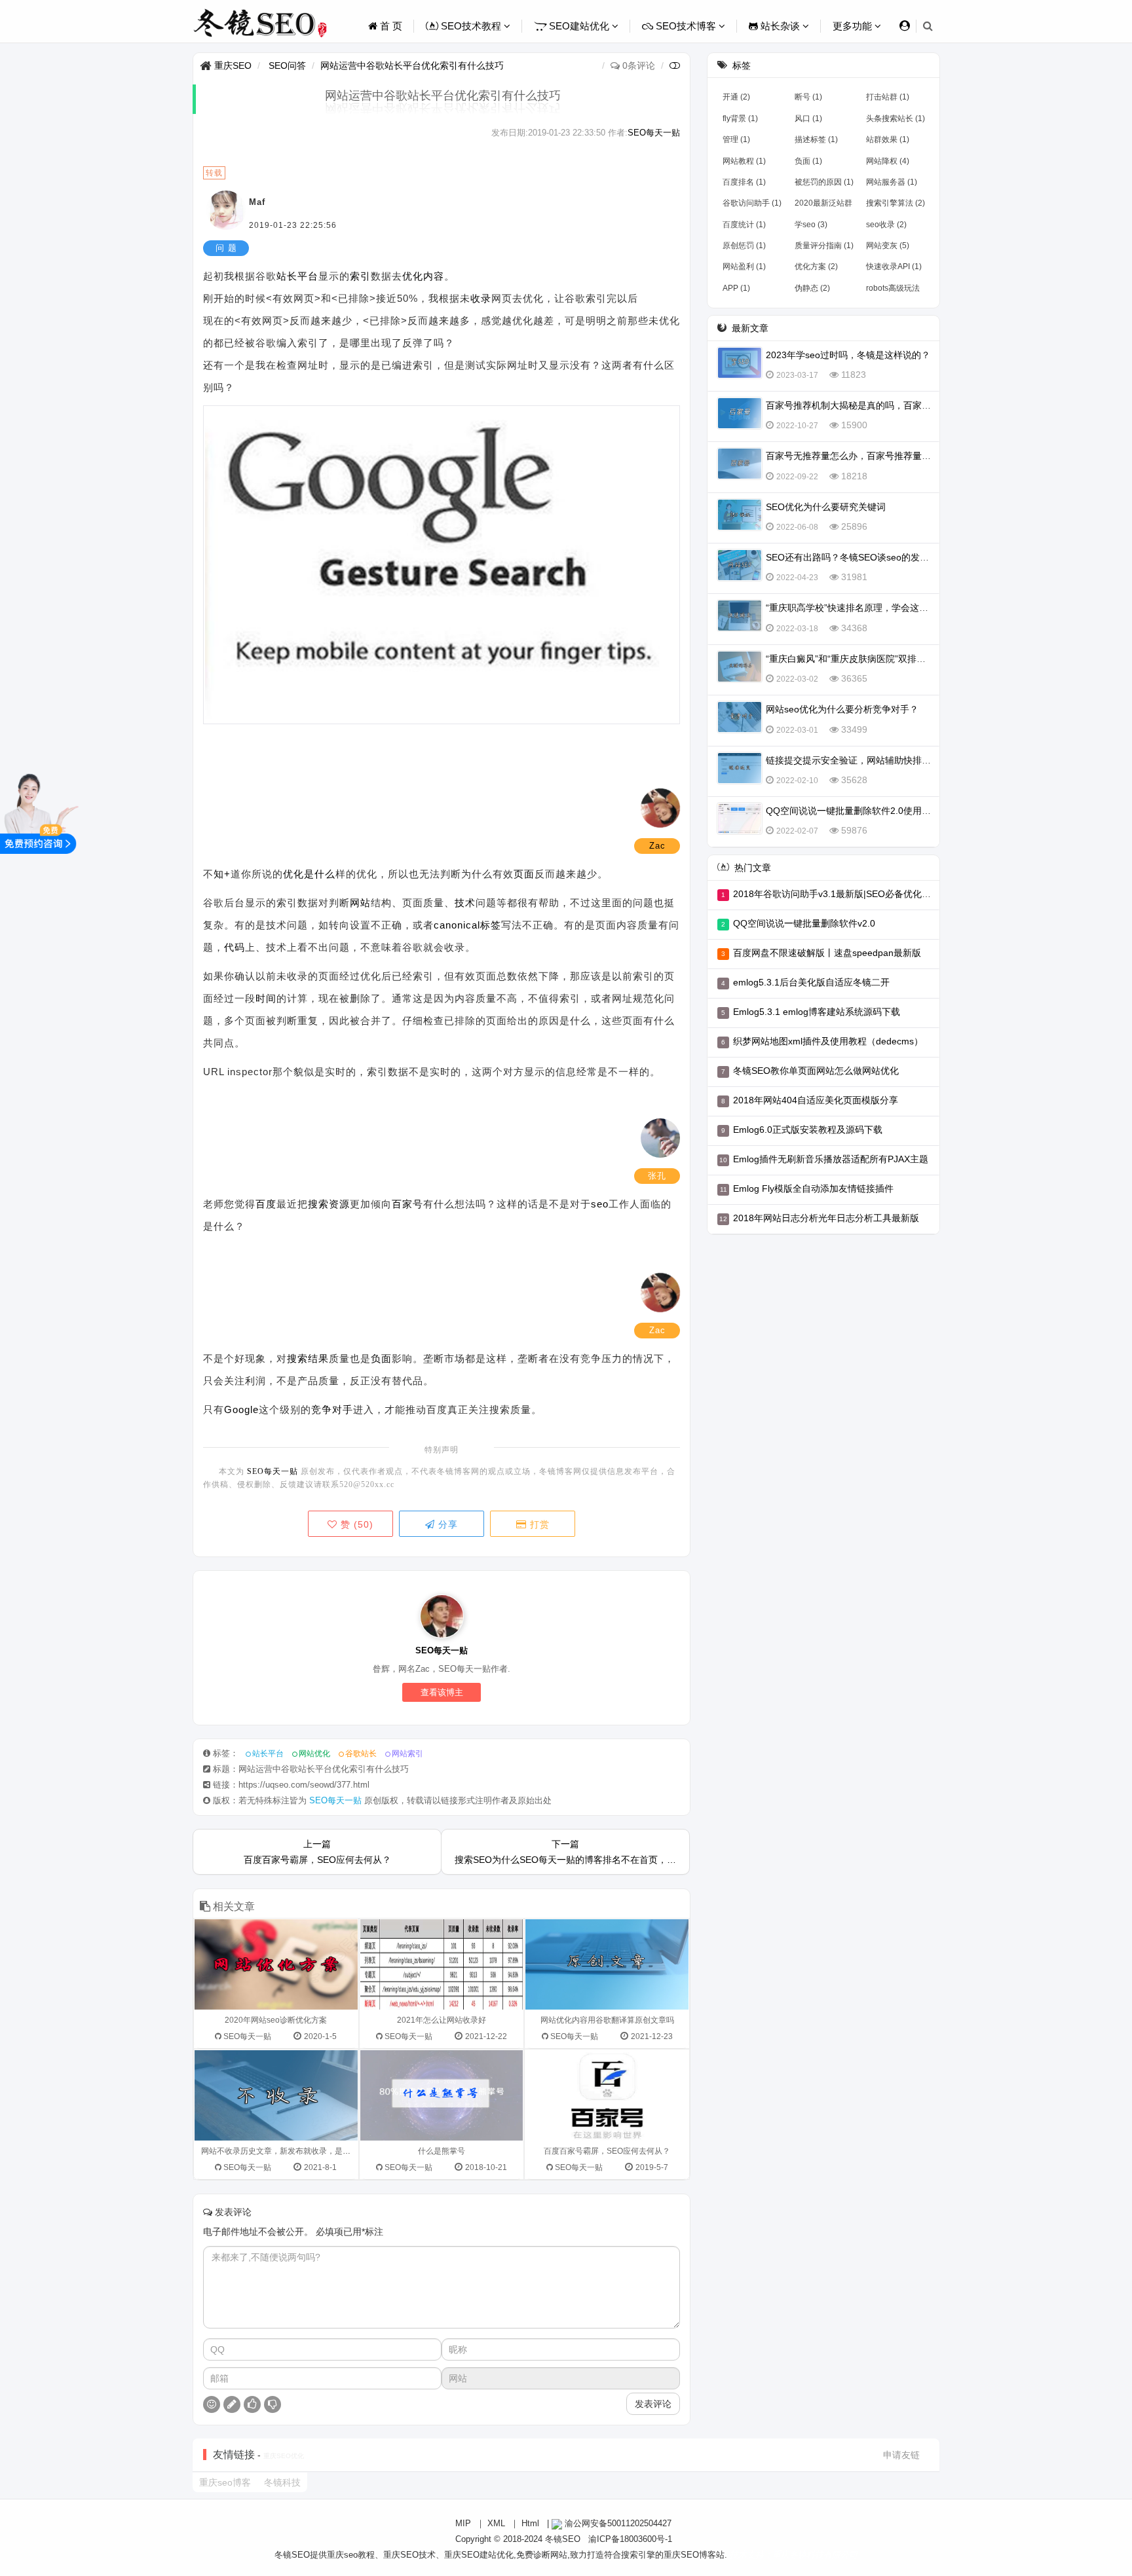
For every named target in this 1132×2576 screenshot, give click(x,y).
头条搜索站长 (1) (896, 119)
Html (530, 2523)
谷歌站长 (361, 1754)
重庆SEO (233, 65)
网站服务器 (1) (892, 182)
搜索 (318, 1204)
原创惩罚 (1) (744, 246)
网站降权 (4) (888, 161)
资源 (339, 1204)
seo (600, 1204)
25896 (854, 526)
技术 (465, 903)
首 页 (390, 26)
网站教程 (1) (744, 161)
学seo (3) (811, 225)
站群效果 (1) (888, 139)
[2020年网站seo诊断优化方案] (276, 1964)
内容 (434, 276)
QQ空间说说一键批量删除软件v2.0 (804, 923)
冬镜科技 (282, 2482)
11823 (854, 375)
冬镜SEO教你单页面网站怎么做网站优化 (816, 1071)
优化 (413, 276)
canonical (457, 925)
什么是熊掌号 (442, 2151)
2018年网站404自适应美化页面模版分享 (816, 1100)
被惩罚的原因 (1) (824, 182)
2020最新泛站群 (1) (823, 206)
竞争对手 (332, 1409)
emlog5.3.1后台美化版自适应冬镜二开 (811, 982)
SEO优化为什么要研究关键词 (826, 507)
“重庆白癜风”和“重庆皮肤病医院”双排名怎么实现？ (869, 659)
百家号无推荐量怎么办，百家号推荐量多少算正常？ (871, 456)
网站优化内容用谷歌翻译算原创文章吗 (607, 2020)
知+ (222, 874)
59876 (854, 830)
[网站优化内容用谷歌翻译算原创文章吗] (607, 1964)
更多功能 (854, 26)
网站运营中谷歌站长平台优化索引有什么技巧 (412, 65)
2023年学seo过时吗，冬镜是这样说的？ (848, 355)
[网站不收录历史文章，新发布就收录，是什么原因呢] (276, 2095)
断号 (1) (808, 97)
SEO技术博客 (686, 26)
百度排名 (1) (744, 182)
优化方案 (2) (816, 267)
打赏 (538, 1524)
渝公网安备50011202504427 (617, 2523)
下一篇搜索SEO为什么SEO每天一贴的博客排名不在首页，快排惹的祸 (565, 1852)
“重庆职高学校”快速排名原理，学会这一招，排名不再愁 (879, 608)
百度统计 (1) (744, 225)
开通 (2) (736, 97)
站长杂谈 (780, 26)
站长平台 (297, 276)
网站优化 (314, 1754)
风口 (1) (808, 119)
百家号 (407, 1204)
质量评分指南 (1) (824, 246)
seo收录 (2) (886, 225)
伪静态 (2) (812, 288)
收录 (481, 298)
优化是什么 (309, 874)
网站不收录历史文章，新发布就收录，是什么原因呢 (292, 2151)
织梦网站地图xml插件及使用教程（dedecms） (828, 1041)
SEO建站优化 (579, 26)
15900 (854, 425)
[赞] (252, 2404)
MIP (463, 2523)
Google (241, 1409)
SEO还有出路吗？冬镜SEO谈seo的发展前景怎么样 (870, 557)
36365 (854, 678)
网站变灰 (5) (888, 246)
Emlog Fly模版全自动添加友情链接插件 (813, 1188)
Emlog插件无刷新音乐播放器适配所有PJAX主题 (831, 1159)
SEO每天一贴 (654, 133)
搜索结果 (308, 1358)
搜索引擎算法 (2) (896, 203)
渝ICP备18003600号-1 (630, 2539)
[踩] (273, 2404)
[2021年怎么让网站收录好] (442, 1964)
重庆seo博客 (225, 2482)
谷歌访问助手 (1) (752, 203)
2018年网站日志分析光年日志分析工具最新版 (826, 1218)
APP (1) (736, 288)
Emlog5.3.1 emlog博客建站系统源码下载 (817, 1012)
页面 (524, 874)
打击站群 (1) (888, 97)
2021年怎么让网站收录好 (442, 2020)
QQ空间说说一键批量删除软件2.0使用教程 (853, 811)
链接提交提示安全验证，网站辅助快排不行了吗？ (867, 760)
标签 (491, 925)
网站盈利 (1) (744, 267)
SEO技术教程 (471, 26)
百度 (266, 1204)
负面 (381, 1358)
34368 (854, 628)
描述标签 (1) (816, 139)
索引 (360, 276)
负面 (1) (808, 161)
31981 (854, 577)
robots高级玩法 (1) (893, 291)
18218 (854, 476)
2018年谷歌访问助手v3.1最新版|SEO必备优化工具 (837, 894)
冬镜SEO (563, 2539)
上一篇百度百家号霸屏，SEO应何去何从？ (317, 1852)
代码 (235, 947)
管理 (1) (736, 139)
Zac (657, 846)
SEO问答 (287, 65)
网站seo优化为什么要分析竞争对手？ (842, 709)
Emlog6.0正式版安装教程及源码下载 (808, 1130)
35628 (854, 780)
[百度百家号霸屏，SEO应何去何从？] (607, 2095)
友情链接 (234, 2455)
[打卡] (232, 2404)
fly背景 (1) (740, 119)
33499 (854, 729)
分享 (446, 1524)
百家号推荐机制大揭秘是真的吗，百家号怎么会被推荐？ (880, 405)
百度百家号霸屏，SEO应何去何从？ (607, 2151)
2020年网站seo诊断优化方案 (276, 2020)
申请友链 (901, 2455)
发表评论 (653, 2404)
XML (496, 2523)
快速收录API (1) (894, 267)
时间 (266, 998)
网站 (360, 903)
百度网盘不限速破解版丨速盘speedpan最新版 (827, 953)
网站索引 (407, 1754)
